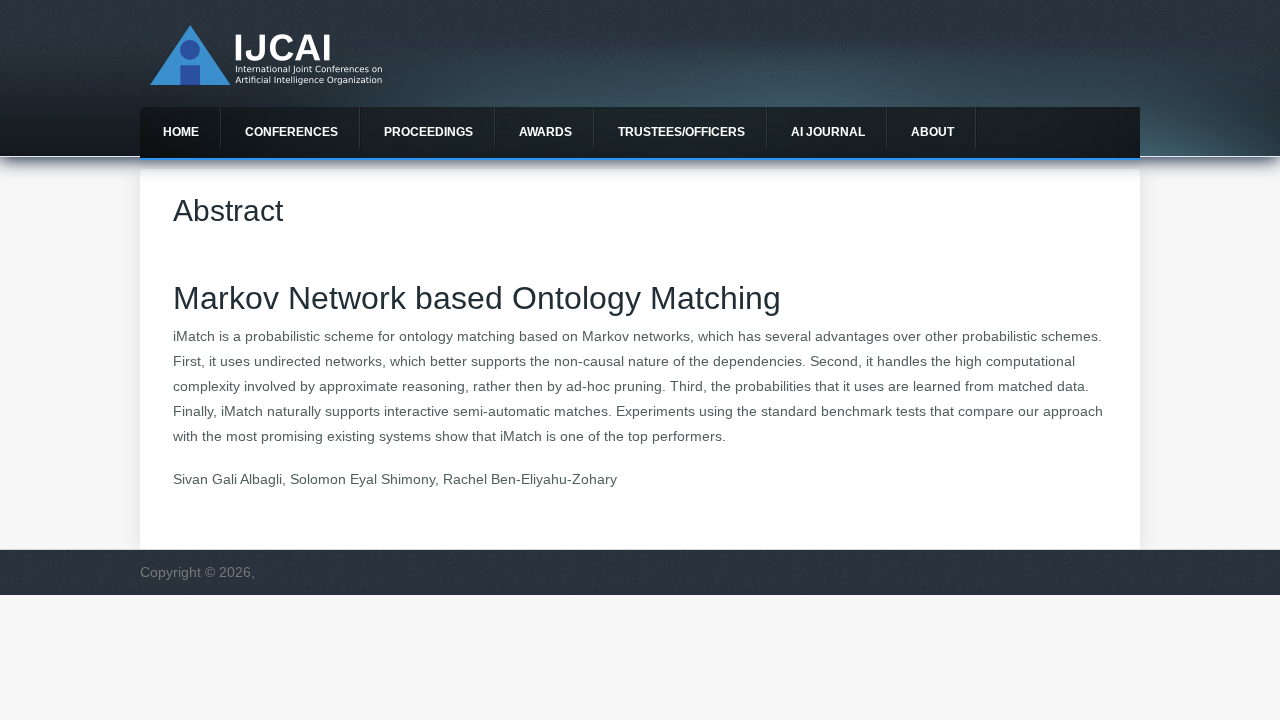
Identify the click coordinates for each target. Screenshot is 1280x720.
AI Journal (828, 132)
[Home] (266, 80)
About (932, 132)
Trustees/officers (681, 132)
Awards (545, 132)
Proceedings (428, 132)
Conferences (291, 132)
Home (181, 132)
